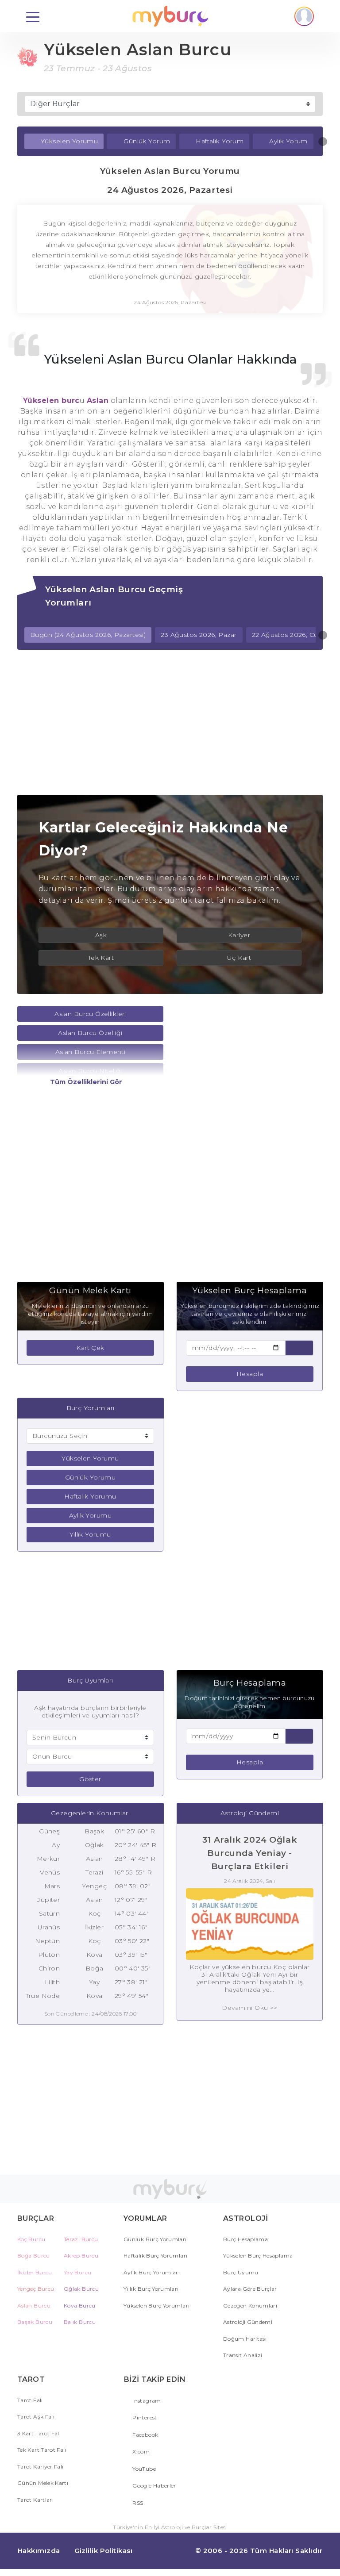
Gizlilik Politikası (104, 2551)
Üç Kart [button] (239, 958)
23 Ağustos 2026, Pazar (199, 635)
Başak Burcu (35, 2322)
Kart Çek (90, 1348)
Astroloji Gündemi (248, 2322)
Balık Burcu (80, 2322)
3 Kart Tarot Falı (39, 2433)
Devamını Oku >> (249, 2008)
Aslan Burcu (34, 2306)
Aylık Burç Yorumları (152, 2272)
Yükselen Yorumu (69, 141)
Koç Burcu (31, 2239)
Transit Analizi (243, 2355)
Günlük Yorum (147, 141)
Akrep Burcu (81, 2256)
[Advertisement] (170, 722)
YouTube (143, 2469)
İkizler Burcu (35, 2272)
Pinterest (144, 2417)
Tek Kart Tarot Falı (42, 2450)
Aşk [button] (101, 935)
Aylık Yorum (288, 141)
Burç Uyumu (241, 2272)
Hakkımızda (39, 2551)
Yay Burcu (77, 2272)
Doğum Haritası (245, 2339)
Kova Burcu (80, 2306)
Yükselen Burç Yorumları (156, 2306)
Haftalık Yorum (220, 141)
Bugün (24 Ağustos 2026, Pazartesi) (88, 635)
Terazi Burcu (81, 2239)
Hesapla (250, 1374)
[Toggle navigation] (33, 16)
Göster (90, 1779)
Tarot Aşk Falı (36, 2417)
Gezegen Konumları (250, 2306)
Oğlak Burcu (81, 2289)
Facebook (145, 2435)
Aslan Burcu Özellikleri (90, 1014)
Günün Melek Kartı (43, 2483)
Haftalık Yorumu (90, 1496)
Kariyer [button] (239, 935)
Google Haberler (154, 2486)
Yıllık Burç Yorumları (151, 2289)
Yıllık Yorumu (90, 1534)
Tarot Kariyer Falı (40, 2467)
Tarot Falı (30, 2400)
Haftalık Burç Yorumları (155, 2256)
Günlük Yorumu (90, 1477)
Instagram (146, 2401)
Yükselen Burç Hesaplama (258, 2256)
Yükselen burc (51, 401)
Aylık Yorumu (90, 1515)
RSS (137, 2503)
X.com (140, 2451)
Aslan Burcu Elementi (90, 1052)
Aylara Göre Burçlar (250, 2289)
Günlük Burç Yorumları (155, 2239)
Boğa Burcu (34, 2256)
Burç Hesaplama (245, 2239)
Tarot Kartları (35, 2500)
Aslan (98, 401)
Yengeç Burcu (36, 2289)
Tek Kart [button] (101, 958)
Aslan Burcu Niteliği (90, 1071)
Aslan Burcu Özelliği (90, 1033)
